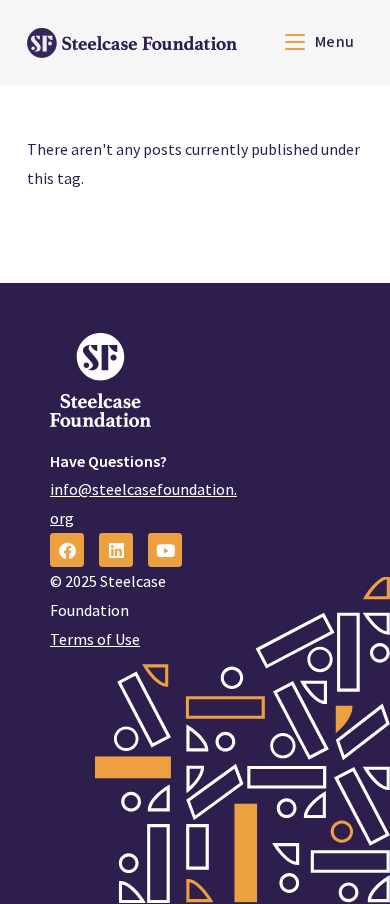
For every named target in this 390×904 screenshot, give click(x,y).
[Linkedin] (116, 550)
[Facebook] (67, 550)
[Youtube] (165, 550)
